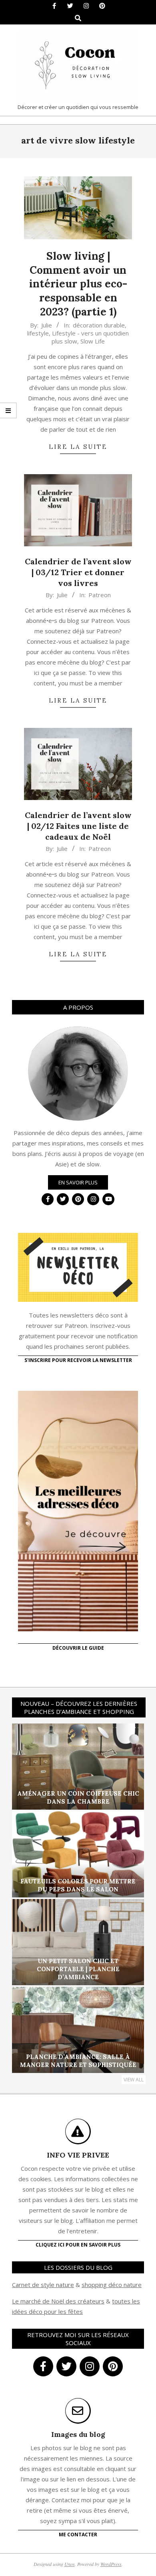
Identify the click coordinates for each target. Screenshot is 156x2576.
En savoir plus (78, 1182)
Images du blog (78, 2434)
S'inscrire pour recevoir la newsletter (78, 1360)
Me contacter (78, 2535)
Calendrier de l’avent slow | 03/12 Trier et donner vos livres (78, 572)
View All (134, 2080)
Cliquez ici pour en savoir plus (78, 2245)
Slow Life (93, 341)
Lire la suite (78, 447)
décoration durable (99, 325)
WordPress (111, 2564)
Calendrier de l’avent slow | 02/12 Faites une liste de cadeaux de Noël (78, 826)
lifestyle (38, 333)
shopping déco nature (112, 2285)
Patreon (100, 595)
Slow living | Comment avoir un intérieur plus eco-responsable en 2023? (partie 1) (78, 284)
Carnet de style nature (43, 2285)
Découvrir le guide (78, 1648)
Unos (70, 2564)
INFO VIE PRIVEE (78, 2155)
